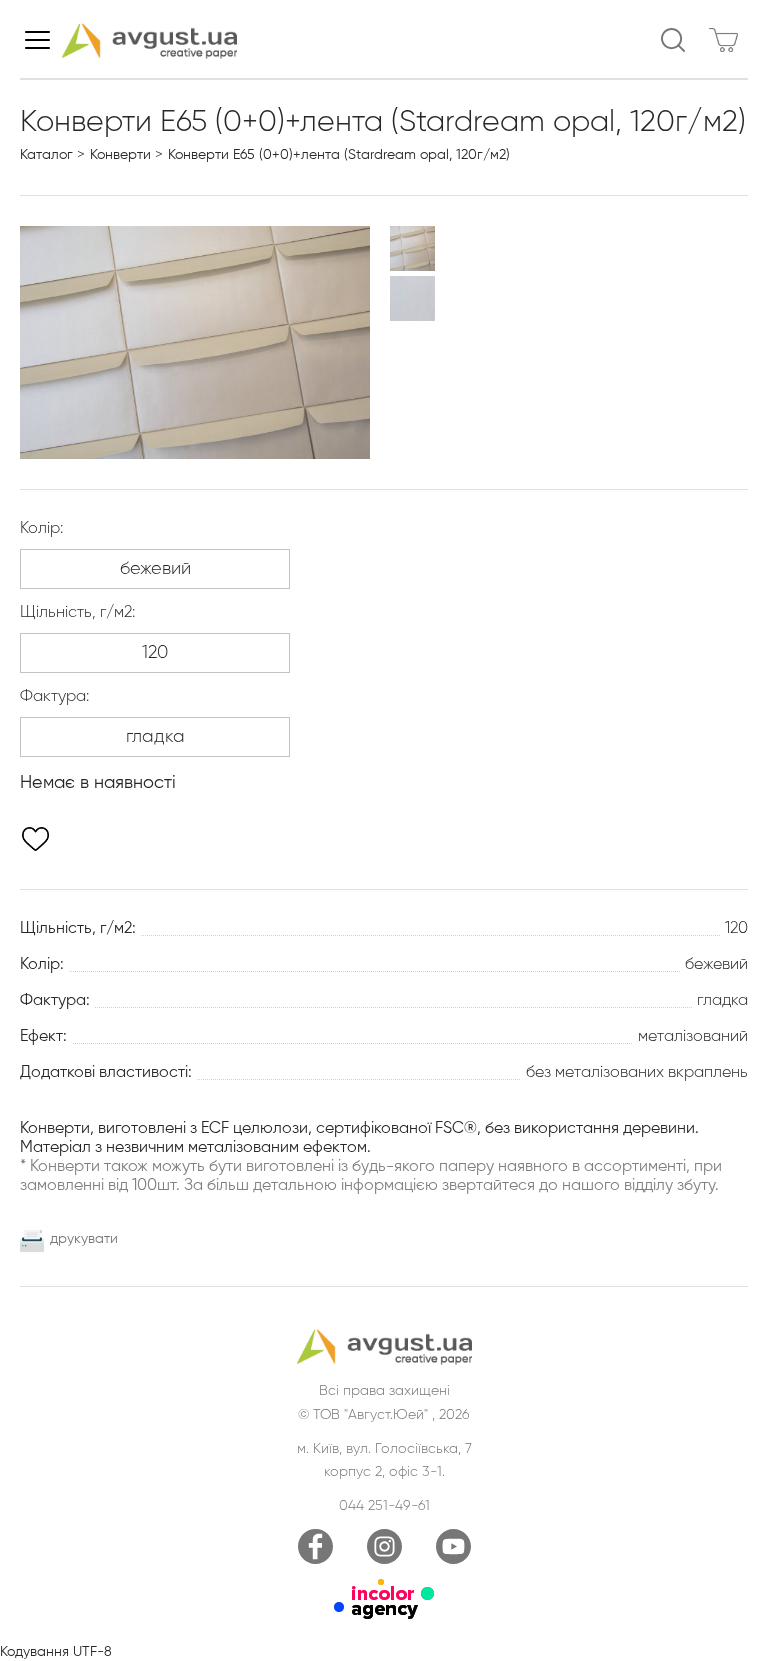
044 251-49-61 (384, 1506)
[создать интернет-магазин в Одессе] (384, 1615)
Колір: (41, 529)
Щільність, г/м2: (77, 613)
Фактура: (54, 697)
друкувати (84, 1239)
